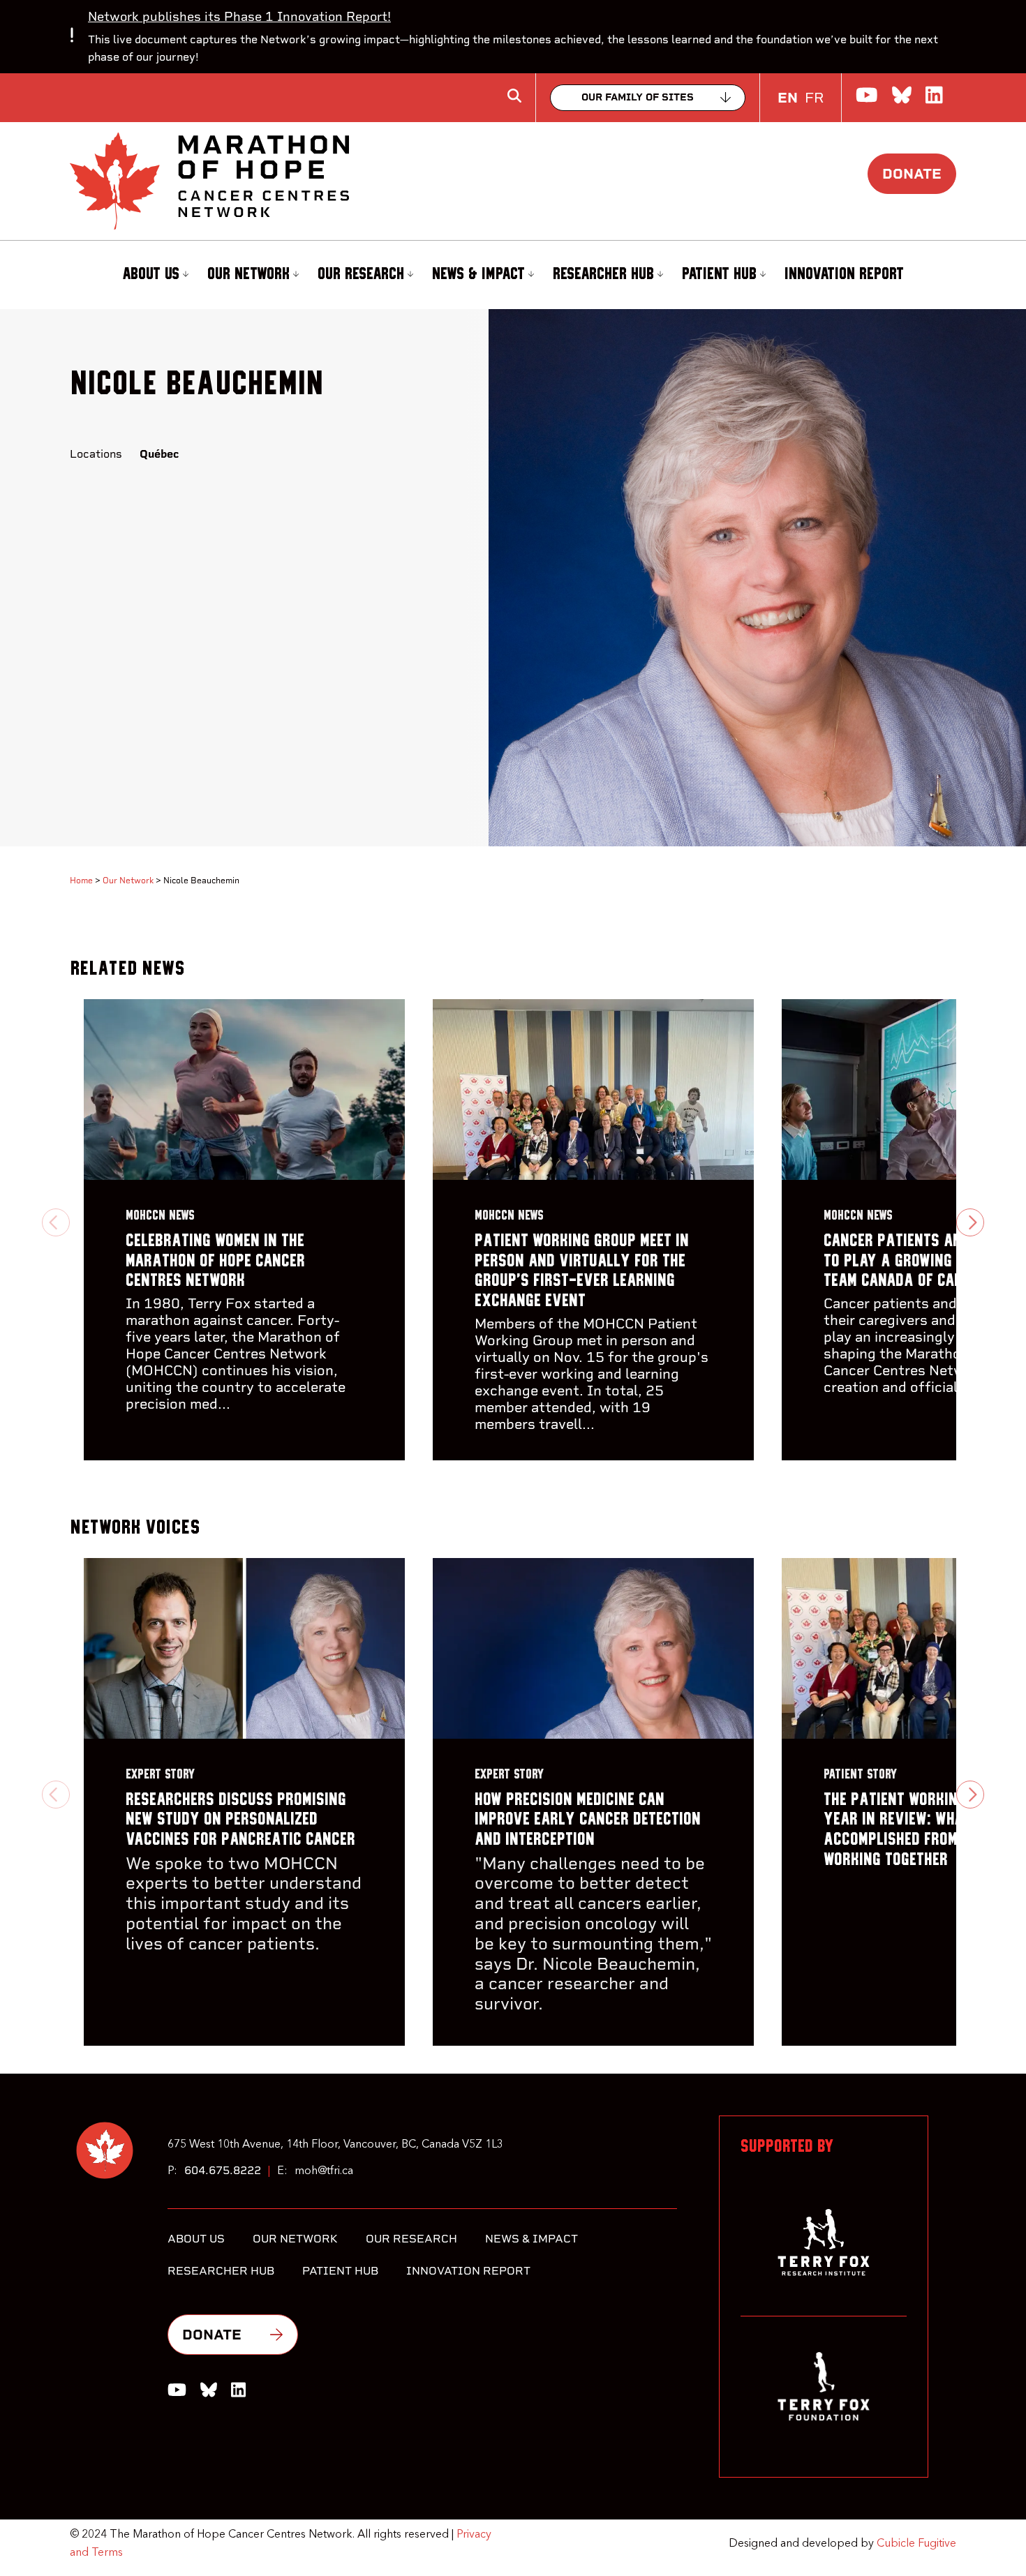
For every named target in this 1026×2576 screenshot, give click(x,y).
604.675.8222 (223, 2170)
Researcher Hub (603, 274)
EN (788, 98)
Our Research (361, 274)
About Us (151, 274)
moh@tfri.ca (324, 2171)
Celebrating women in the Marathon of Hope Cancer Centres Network (215, 1261)
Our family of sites (638, 97)
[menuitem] (154, 275)
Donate (912, 174)
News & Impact (478, 274)
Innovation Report (844, 274)
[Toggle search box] (514, 96)
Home (81, 881)
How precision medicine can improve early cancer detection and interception (588, 1820)
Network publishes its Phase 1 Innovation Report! (239, 16)
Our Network (248, 274)
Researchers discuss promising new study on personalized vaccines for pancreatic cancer (240, 1820)
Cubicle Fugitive (916, 2544)
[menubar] (513, 275)
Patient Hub (719, 274)
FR (814, 98)
